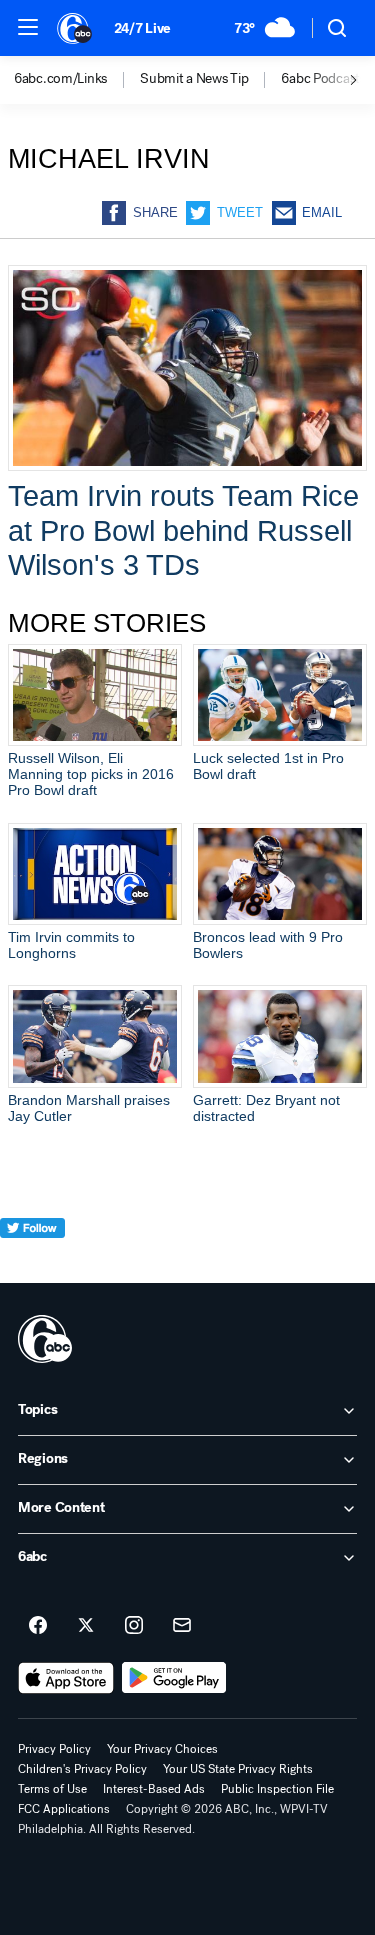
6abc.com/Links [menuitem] (60, 79)
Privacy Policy (54, 1749)
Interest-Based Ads (154, 1789)
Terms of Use (52, 1789)
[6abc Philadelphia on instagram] (134, 1626)
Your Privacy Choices (162, 1749)
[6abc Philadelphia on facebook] (38, 1626)
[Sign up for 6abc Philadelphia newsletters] (182, 1626)
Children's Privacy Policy (82, 1769)
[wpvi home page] (45, 1339)
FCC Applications (64, 1809)
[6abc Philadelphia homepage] (75, 28)
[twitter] (32, 1264)
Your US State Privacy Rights (238, 1769)
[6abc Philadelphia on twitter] (86, 1626)
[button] (28, 27)
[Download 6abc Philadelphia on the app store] (66, 1678)
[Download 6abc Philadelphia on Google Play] (174, 1678)
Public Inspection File (277, 1789)
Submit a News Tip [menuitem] (194, 79)
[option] (77, 80)
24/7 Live (142, 28)
